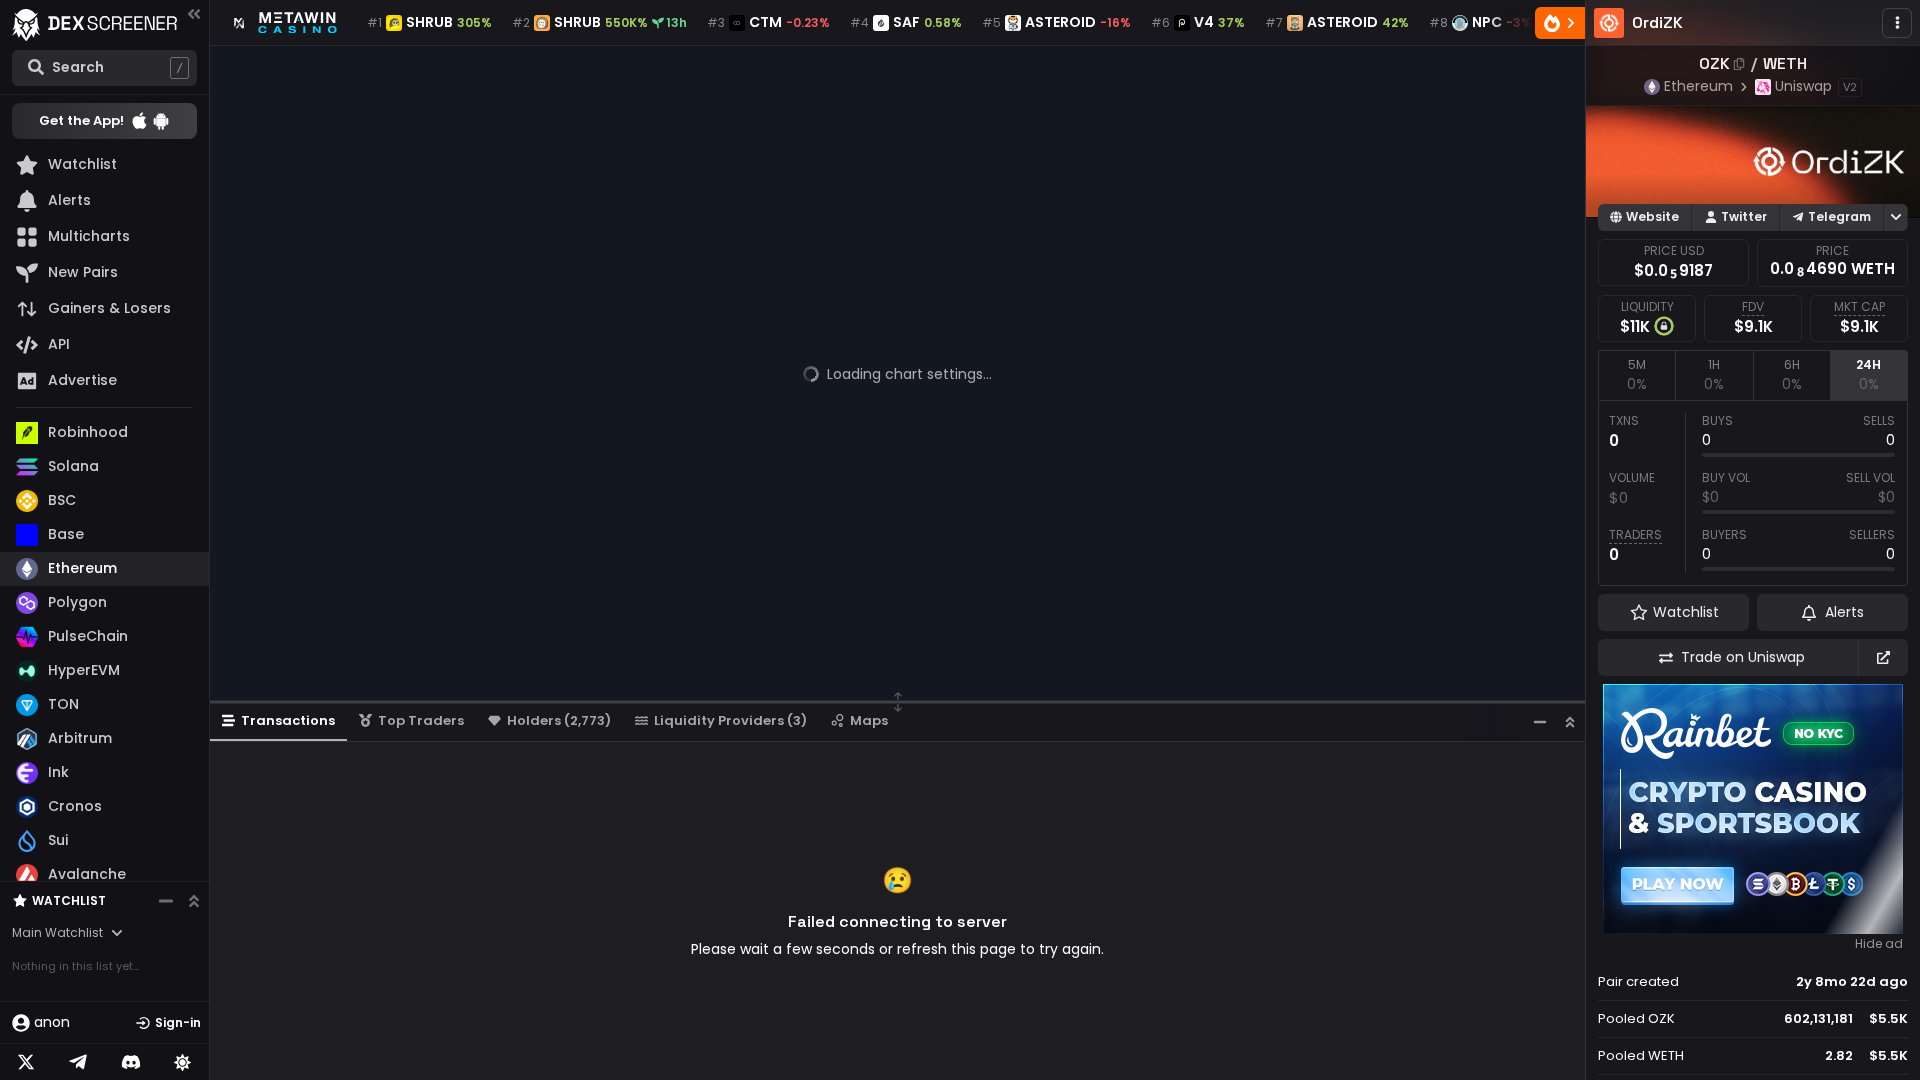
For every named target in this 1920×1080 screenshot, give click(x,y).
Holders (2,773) (559, 720)
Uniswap (1803, 86)
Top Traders (421, 720)
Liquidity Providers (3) (730, 720)
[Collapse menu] (194, 13)
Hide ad (1879, 944)
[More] (1897, 23)
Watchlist (69, 900)
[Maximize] (1570, 721)
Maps (869, 720)
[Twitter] (26, 1062)
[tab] (1636, 375)
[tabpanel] (1753, 493)
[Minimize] (1540, 721)
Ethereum (1698, 86)
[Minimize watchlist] (166, 901)
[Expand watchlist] (194, 901)
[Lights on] (183, 1062)
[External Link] (1883, 657)
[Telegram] (78, 1062)
